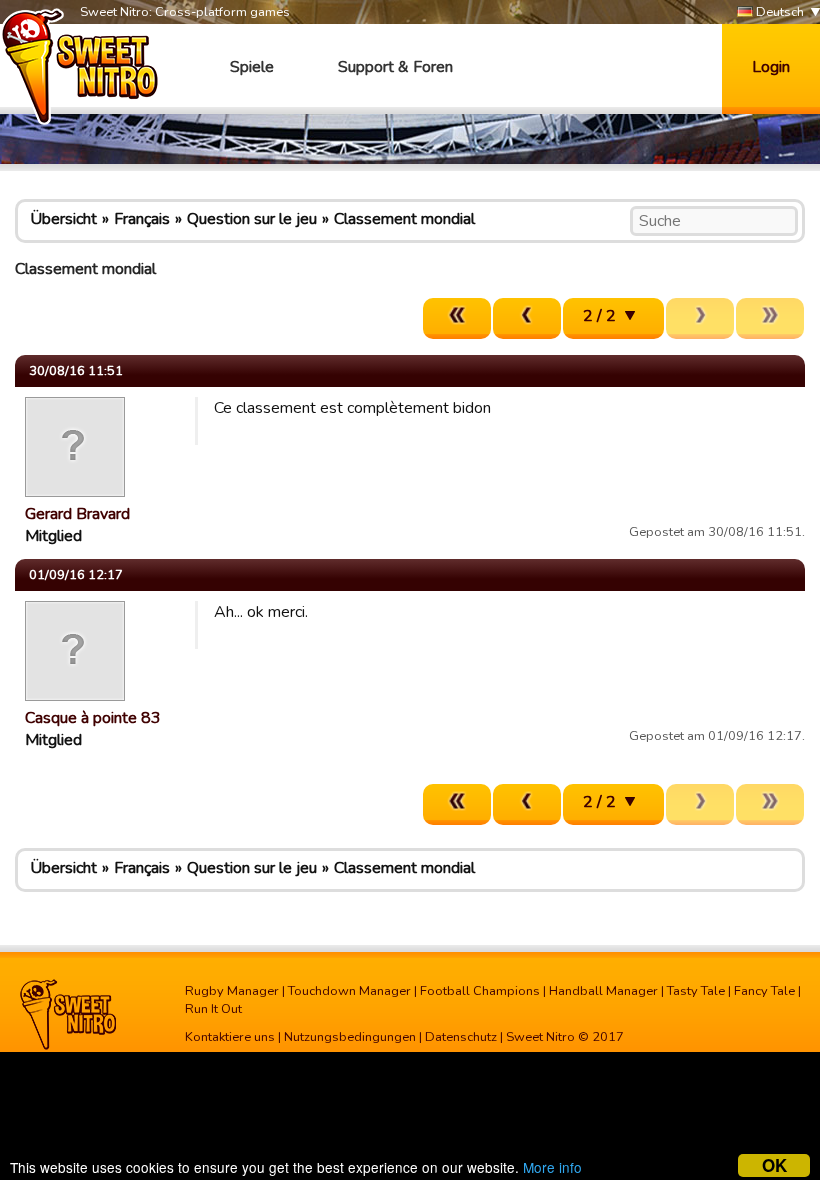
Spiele (252, 67)
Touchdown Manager (349, 991)
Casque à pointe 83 (93, 718)
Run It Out (213, 1009)
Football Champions (480, 991)
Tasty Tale (696, 991)
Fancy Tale (764, 991)
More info (552, 1167)
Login (771, 67)
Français (142, 219)
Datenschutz (461, 1037)
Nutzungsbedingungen (350, 1037)
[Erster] (457, 318)
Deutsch (778, 12)
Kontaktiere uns (230, 1037)
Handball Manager (603, 991)
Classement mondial (404, 219)
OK (774, 1165)
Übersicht (63, 219)
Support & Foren (395, 67)
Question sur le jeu (252, 219)
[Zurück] (527, 318)
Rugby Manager (232, 991)
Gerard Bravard (77, 514)
